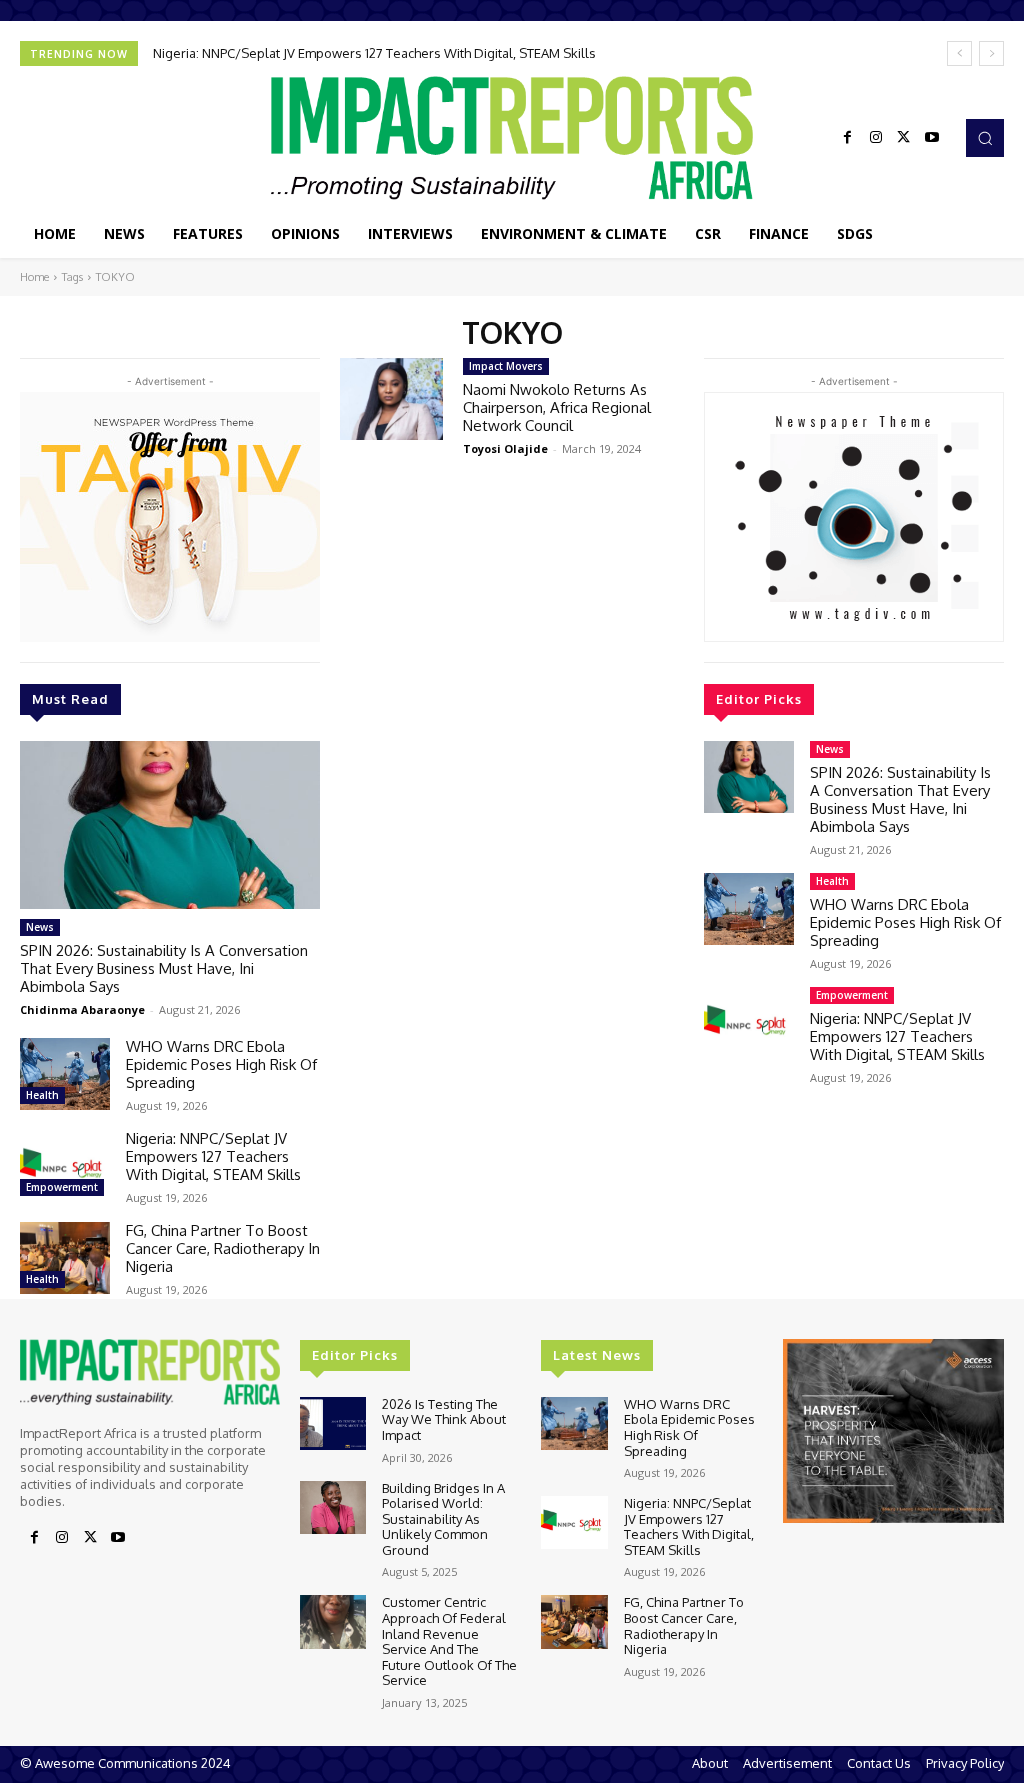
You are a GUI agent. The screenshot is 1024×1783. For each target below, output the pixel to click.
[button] (985, 138)
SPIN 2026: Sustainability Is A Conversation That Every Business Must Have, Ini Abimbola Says (164, 968)
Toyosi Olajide (505, 448)
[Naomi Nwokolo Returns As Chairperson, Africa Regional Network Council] (391, 399)
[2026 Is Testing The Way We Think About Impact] (333, 1423)
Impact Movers (506, 366)
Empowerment (62, 1187)
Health (42, 1095)
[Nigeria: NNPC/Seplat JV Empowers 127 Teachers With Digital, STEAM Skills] (65, 1166)
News (40, 927)
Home (34, 277)
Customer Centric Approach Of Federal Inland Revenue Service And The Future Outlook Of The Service (449, 1641)
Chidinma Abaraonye (82, 1009)
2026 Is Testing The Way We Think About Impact (444, 1419)
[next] (991, 53)
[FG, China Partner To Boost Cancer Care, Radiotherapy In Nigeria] (65, 1258)
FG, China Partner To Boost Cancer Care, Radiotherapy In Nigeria (223, 1248)
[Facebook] (848, 138)
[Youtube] (932, 138)
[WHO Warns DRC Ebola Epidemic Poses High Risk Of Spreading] (65, 1074)
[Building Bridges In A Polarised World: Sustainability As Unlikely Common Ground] (333, 1507)
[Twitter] (904, 138)
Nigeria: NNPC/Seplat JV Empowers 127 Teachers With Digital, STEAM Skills (374, 53)
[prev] (959, 53)
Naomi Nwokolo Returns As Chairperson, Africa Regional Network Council (557, 407)
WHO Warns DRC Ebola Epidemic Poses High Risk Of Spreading (221, 1064)
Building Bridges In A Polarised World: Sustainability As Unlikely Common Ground (443, 1519)
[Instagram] (876, 138)
